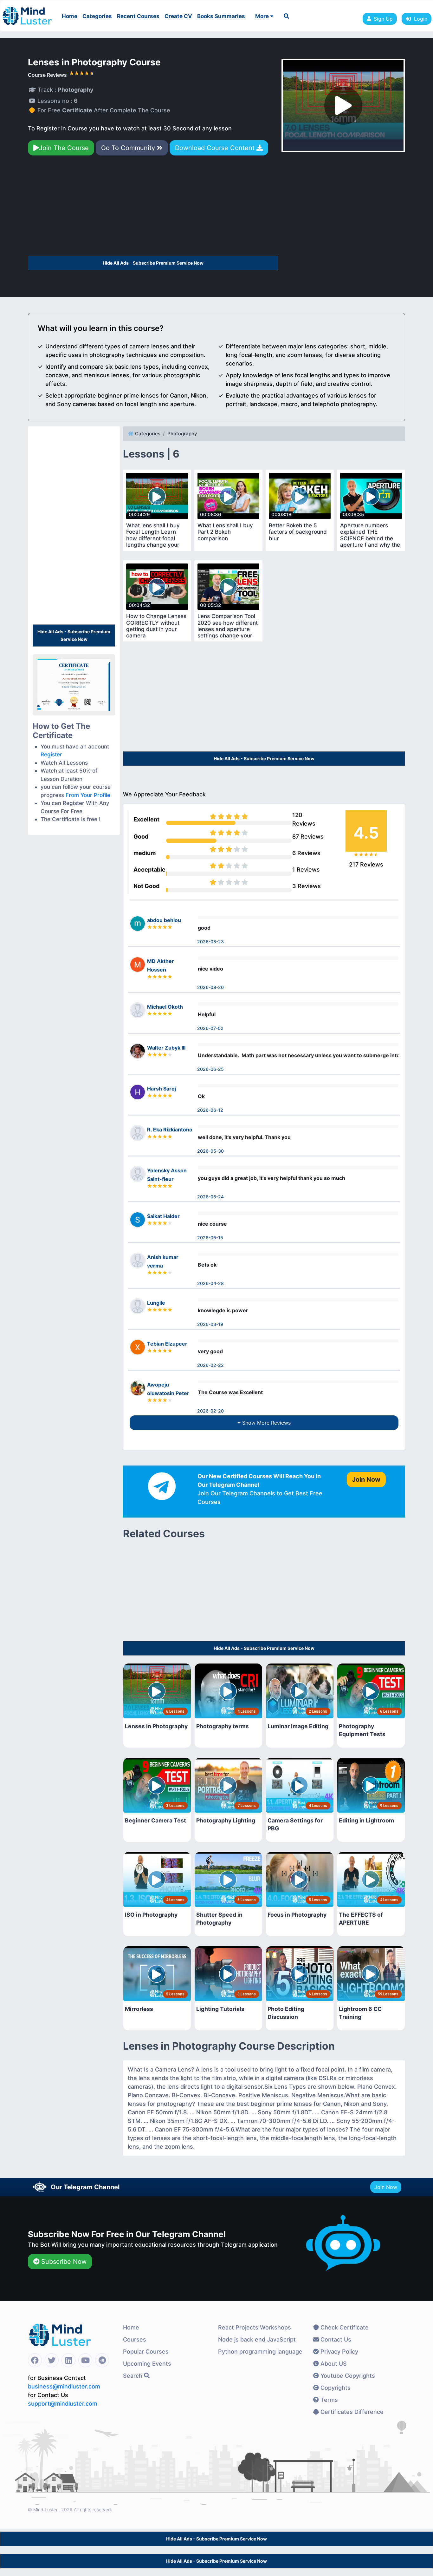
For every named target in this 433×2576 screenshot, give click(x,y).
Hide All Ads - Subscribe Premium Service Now (153, 263)
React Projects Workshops (255, 2327)
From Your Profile (88, 795)
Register (51, 754)
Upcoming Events (147, 2364)
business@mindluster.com (64, 2386)
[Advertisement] (153, 208)
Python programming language (260, 2352)
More (263, 16)
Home (70, 16)
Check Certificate (344, 2327)
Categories (97, 16)
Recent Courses (138, 16)
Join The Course (64, 148)
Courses (135, 2339)
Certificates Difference (351, 2412)
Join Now (386, 2187)
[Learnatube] (27, 13)
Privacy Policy (339, 2352)
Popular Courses (146, 2352)
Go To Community (129, 148)
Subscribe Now (63, 2262)
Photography (182, 434)
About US (333, 2364)
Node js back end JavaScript (257, 2339)
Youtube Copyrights (347, 2376)
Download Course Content (216, 148)
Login (419, 19)
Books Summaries (221, 16)
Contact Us (335, 2339)
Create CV (178, 16)
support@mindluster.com (63, 2404)
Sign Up (383, 19)
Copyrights (335, 2388)
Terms (328, 2400)
